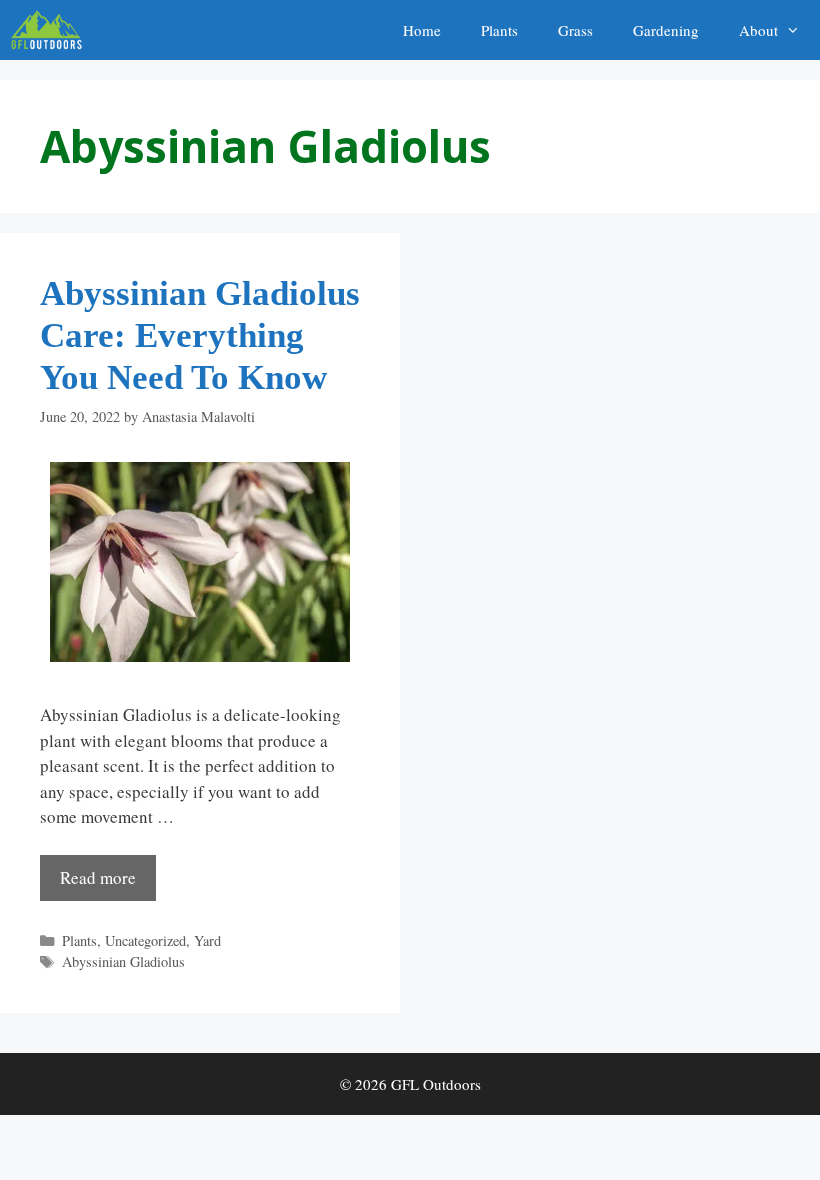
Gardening (666, 30)
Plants (499, 30)
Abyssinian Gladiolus (123, 961)
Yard (207, 940)
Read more (98, 877)
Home (422, 30)
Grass (575, 30)
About (758, 30)
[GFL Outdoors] (51, 30)
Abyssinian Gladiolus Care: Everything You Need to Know (200, 335)
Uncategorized (145, 940)
